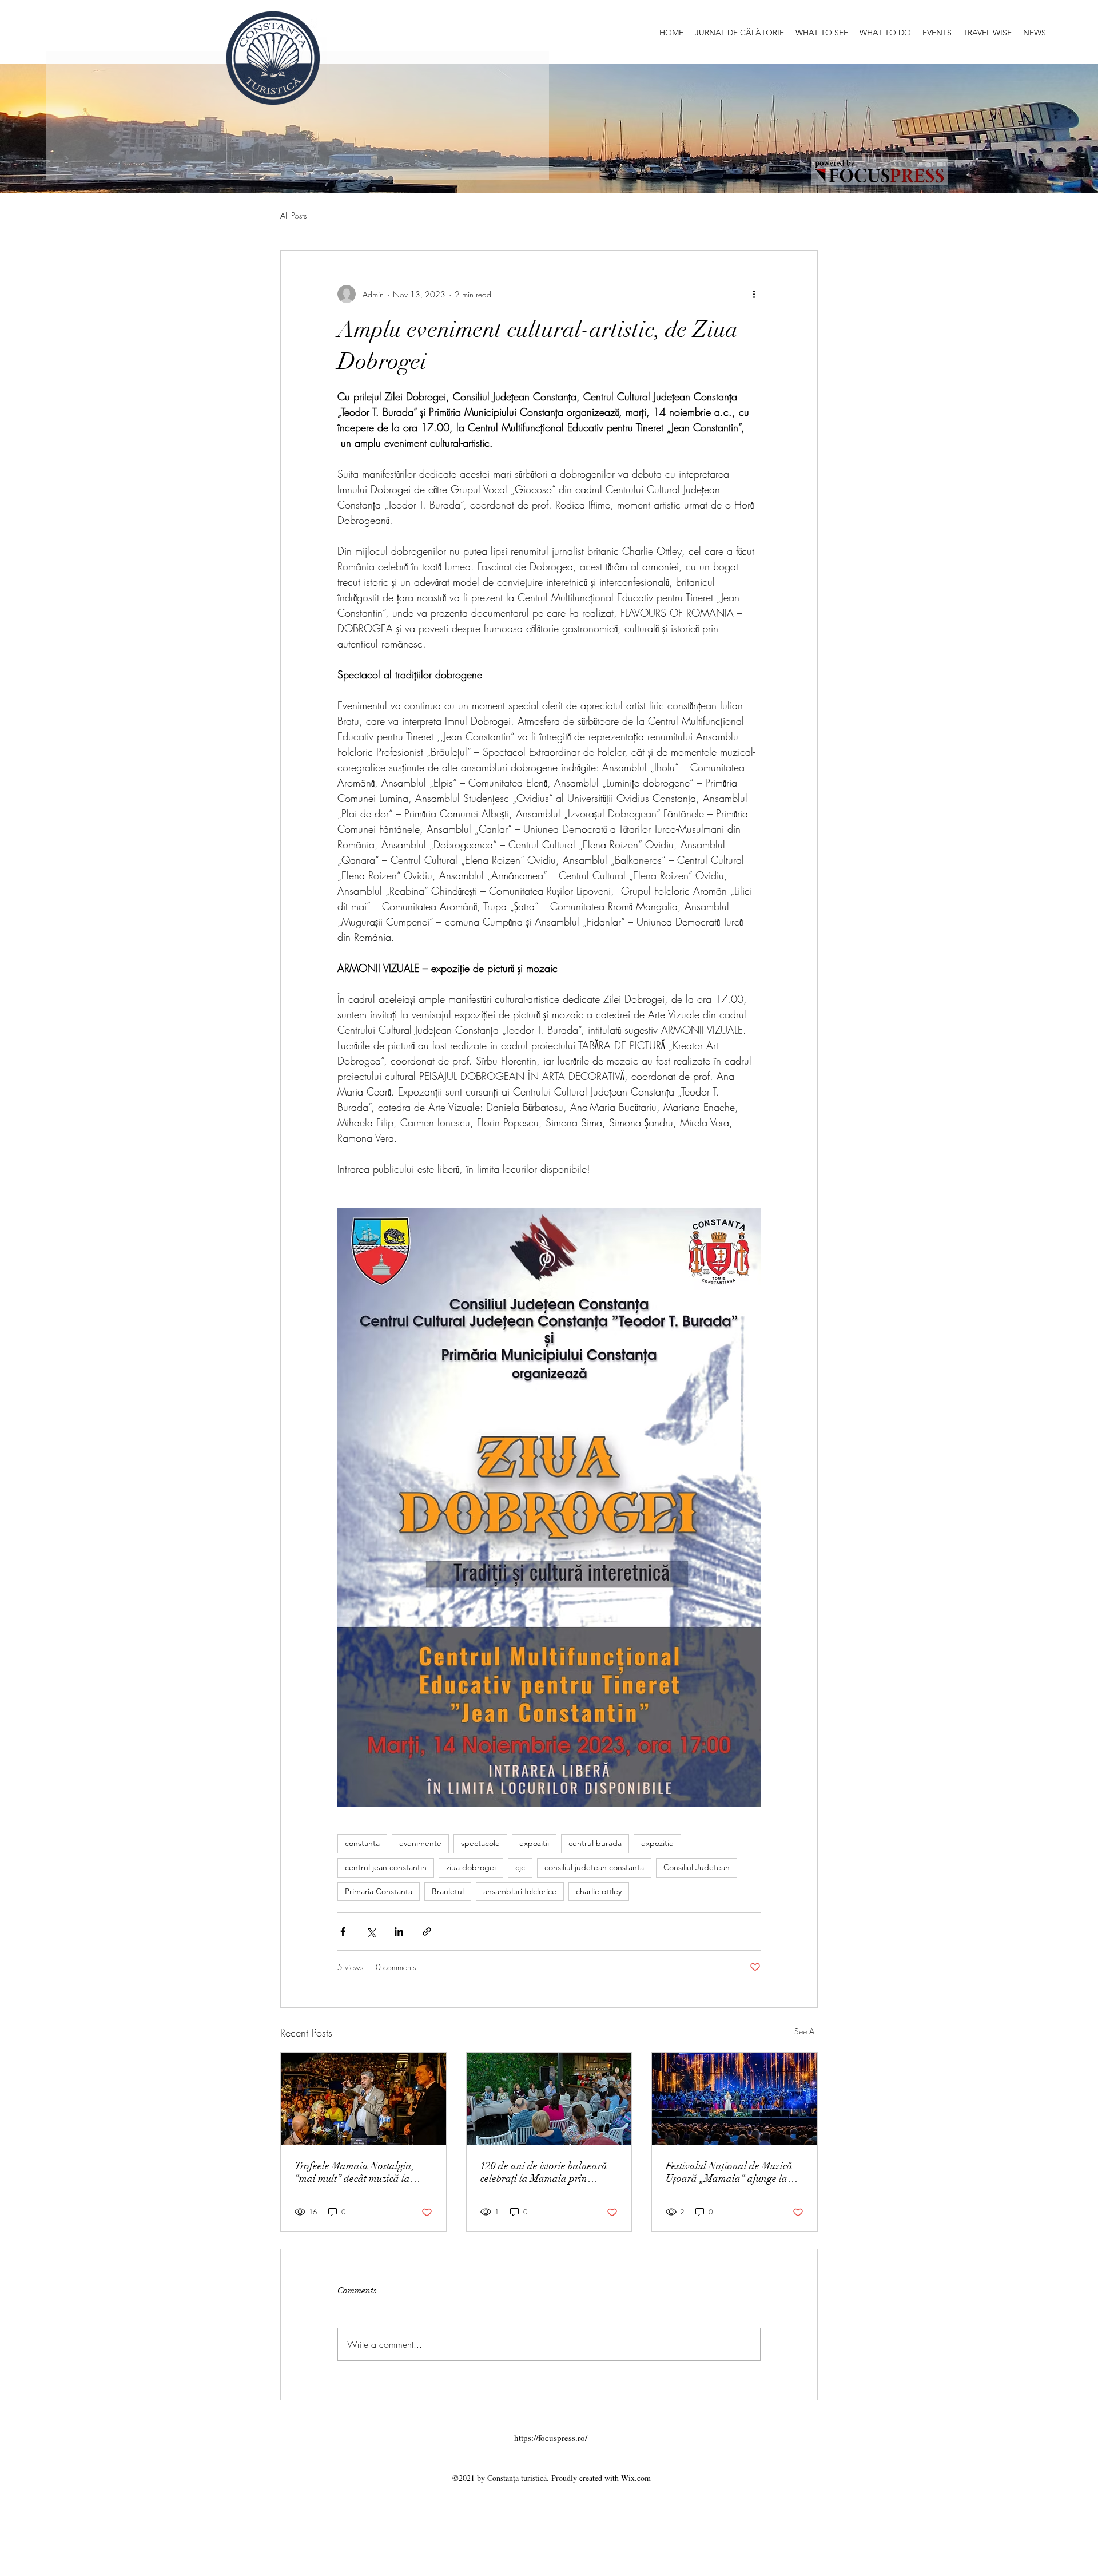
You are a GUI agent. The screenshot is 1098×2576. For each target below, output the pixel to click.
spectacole (480, 1843)
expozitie (657, 1843)
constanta (362, 1843)
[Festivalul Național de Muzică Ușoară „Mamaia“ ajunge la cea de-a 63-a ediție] (735, 2099)
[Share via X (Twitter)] (371, 1932)
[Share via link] (427, 1932)
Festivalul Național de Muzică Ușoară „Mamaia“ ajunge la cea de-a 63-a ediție (729, 2172)
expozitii (534, 1843)
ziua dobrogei (471, 1867)
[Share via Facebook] (343, 1932)
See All (806, 2031)
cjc (520, 1867)
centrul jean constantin (386, 1867)
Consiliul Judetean (697, 1867)
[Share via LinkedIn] (399, 1932)
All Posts (293, 215)
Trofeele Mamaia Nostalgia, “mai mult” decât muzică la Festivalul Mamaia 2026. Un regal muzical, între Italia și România (355, 2172)
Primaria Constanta (379, 1891)
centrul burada (595, 1843)
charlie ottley (599, 1891)
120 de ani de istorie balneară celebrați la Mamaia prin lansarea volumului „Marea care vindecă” (544, 2172)
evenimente (420, 1843)
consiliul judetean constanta (594, 1867)
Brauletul (448, 1891)
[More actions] (754, 294)
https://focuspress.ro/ (551, 2438)
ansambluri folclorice (520, 1891)
